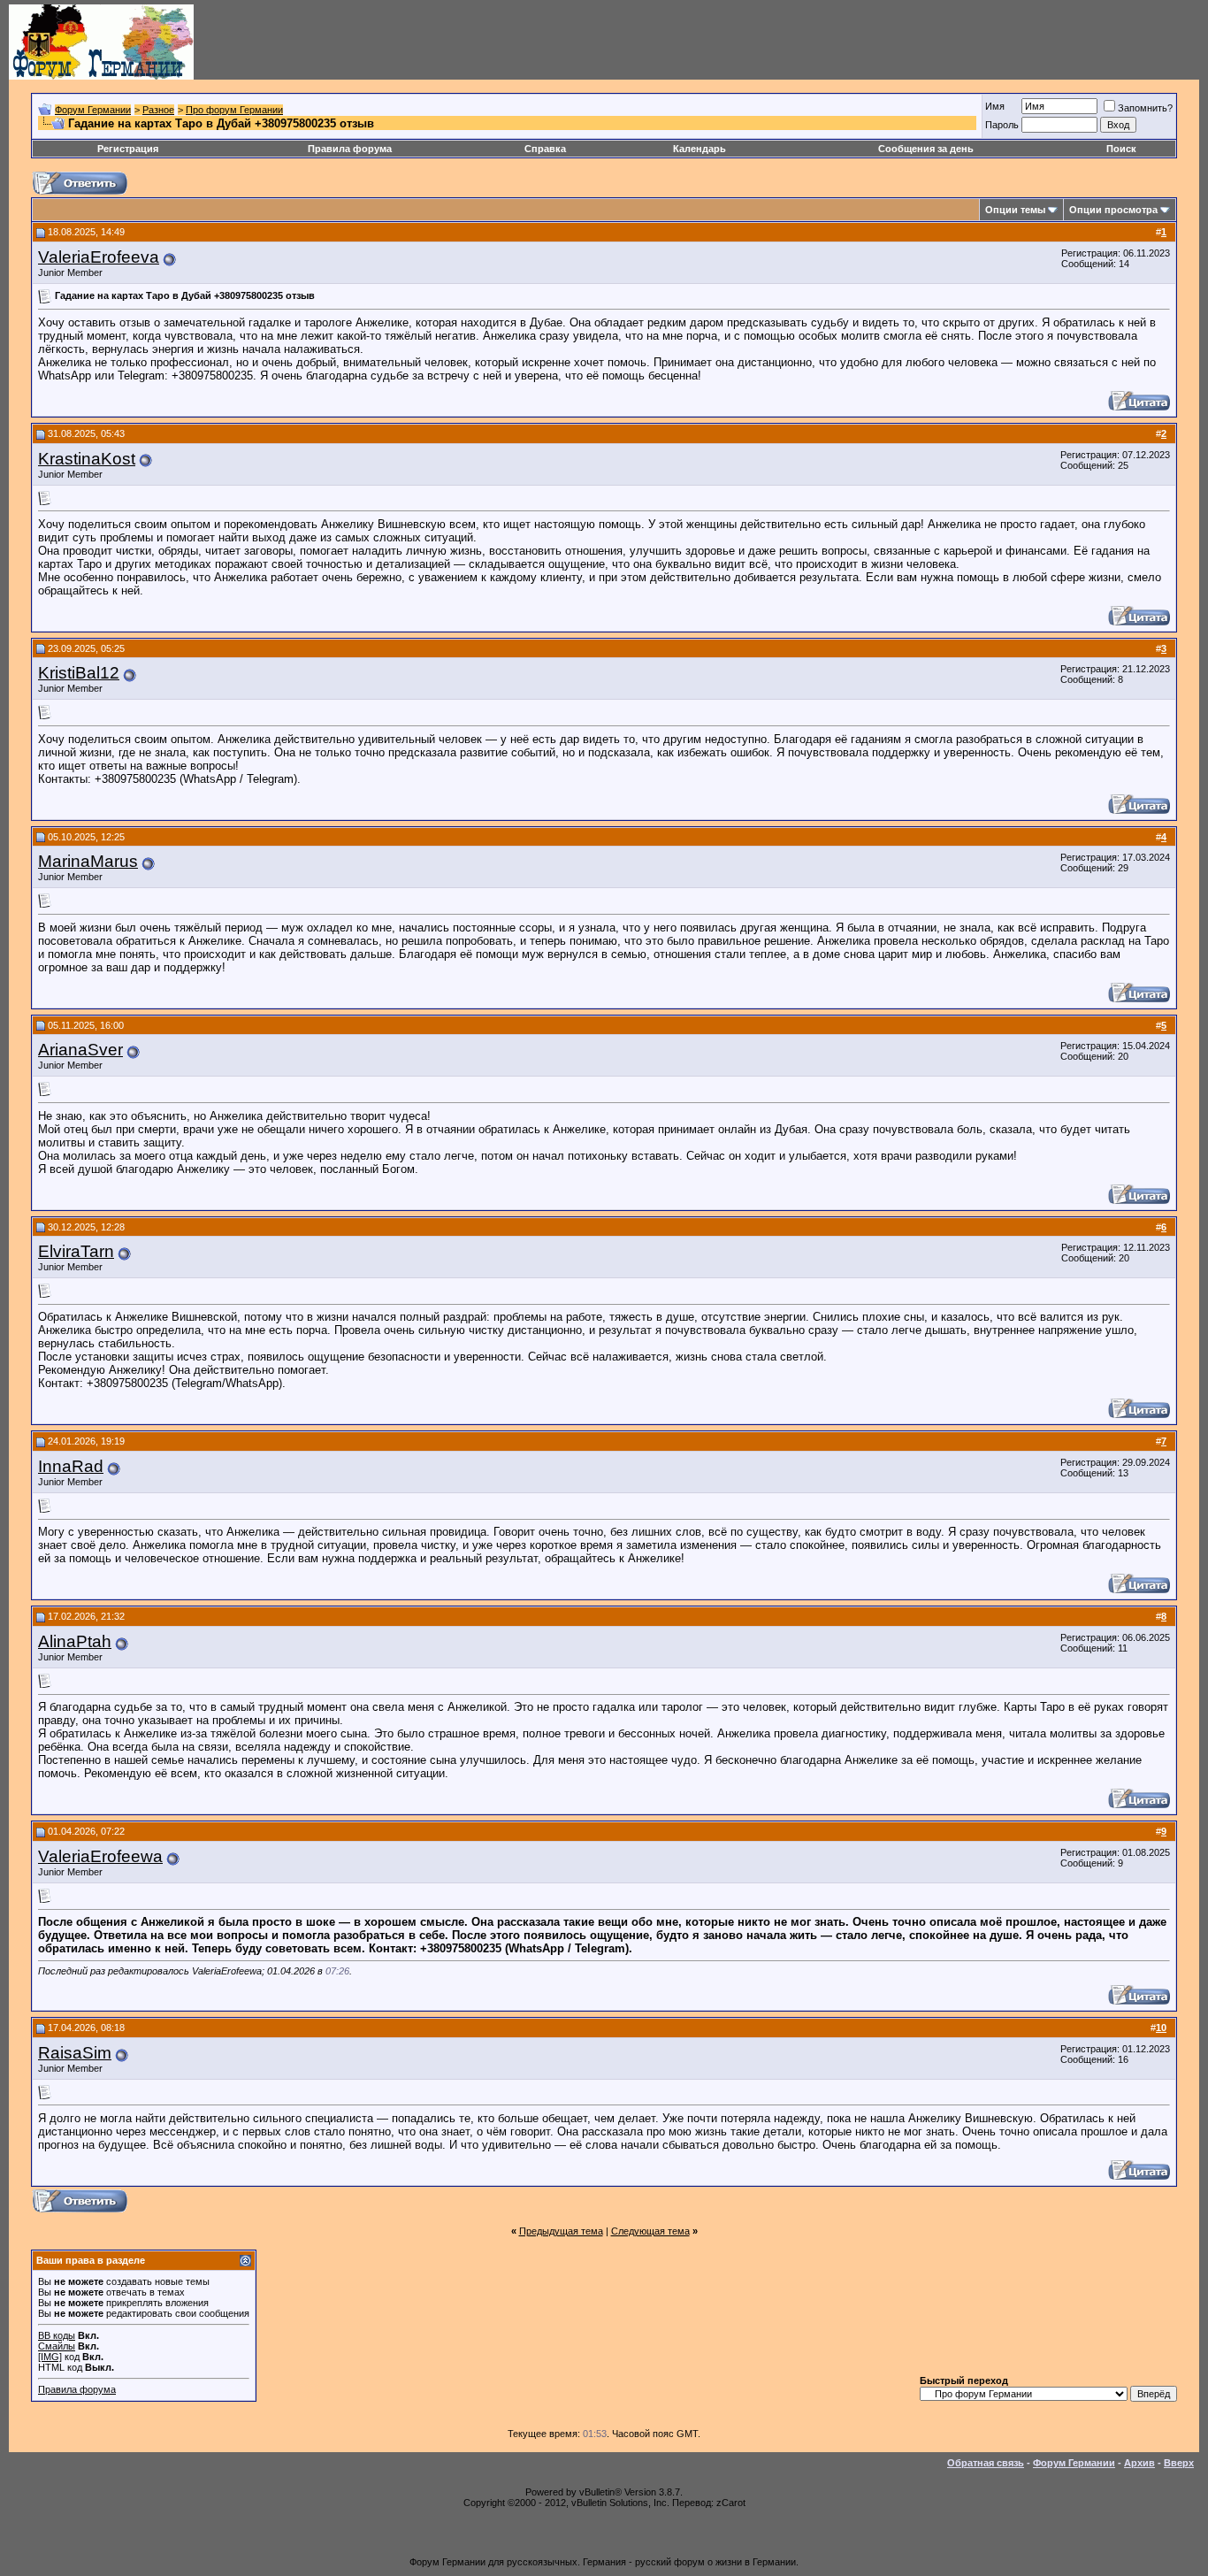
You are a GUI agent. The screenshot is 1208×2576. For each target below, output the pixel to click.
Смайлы (57, 2346)
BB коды (57, 2335)
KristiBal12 (79, 673)
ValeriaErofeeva (99, 257)
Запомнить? (1145, 108)
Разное (158, 110)
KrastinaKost (87, 459)
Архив (1139, 2463)
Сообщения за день (926, 149)
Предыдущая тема (561, 2231)
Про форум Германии (234, 110)
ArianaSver (80, 1050)
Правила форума (350, 149)
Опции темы (1015, 210)
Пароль (1002, 125)
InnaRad (71, 1466)
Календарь (700, 149)
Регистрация (128, 149)
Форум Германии (93, 110)
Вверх (1179, 2463)
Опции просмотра (1113, 210)
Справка (545, 149)
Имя (995, 106)
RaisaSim (75, 2053)
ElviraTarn (76, 1251)
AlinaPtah (75, 1641)
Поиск (1121, 149)
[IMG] (50, 2357)
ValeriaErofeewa (100, 1856)
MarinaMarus (88, 861)
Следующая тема (650, 2231)
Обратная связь (986, 2463)
